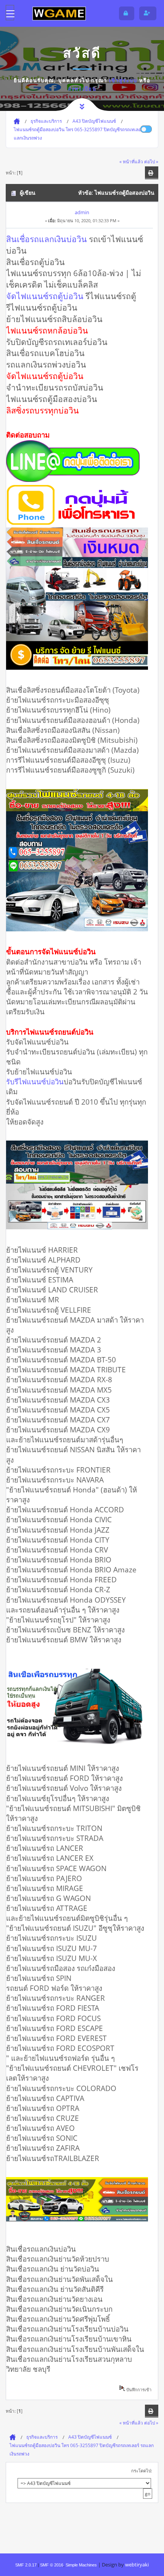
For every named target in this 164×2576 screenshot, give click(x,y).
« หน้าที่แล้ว (131, 161)
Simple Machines (81, 2565)
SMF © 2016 (52, 2565)
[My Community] (59, 13)
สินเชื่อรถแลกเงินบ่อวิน (47, 239)
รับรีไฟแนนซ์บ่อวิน (35, 1081)
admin (82, 212)
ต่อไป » (151, 161)
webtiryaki (137, 2565)
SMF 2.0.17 (26, 2565)
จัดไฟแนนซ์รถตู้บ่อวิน (45, 296)
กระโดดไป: (142, 2471)
